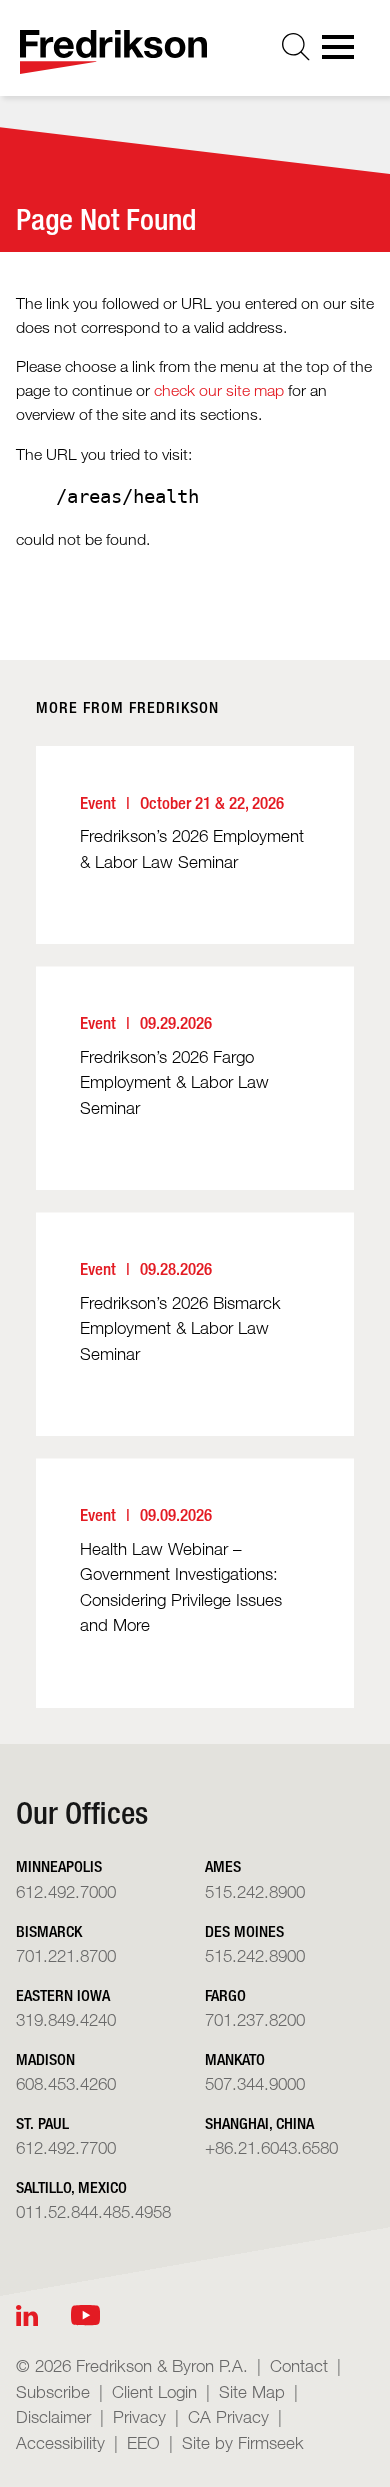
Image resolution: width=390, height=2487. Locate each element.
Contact (299, 2365)
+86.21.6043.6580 (271, 2147)
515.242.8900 (255, 1891)
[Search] (296, 47)
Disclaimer (53, 2416)
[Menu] (344, 53)
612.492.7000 (66, 1891)
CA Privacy (228, 2416)
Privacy (139, 2416)
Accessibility (60, 2442)
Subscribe (53, 2391)
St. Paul (42, 2123)
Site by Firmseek (243, 2442)
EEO (143, 2442)
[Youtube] (85, 2315)
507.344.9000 (255, 2083)
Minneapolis (59, 1866)
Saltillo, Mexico (71, 2187)
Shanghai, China (259, 2123)
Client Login (154, 2391)
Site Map (252, 2391)
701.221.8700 (66, 1955)
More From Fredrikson (127, 707)
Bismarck (49, 1931)
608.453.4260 (66, 2083)
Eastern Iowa (63, 1995)
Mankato (235, 2059)
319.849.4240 (66, 2019)
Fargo (225, 1995)
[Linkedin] (27, 2315)
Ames (223, 1866)
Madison (45, 2059)
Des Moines (244, 1931)
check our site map (219, 390)
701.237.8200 (255, 2019)
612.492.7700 (66, 2147)
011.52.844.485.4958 (93, 2211)
